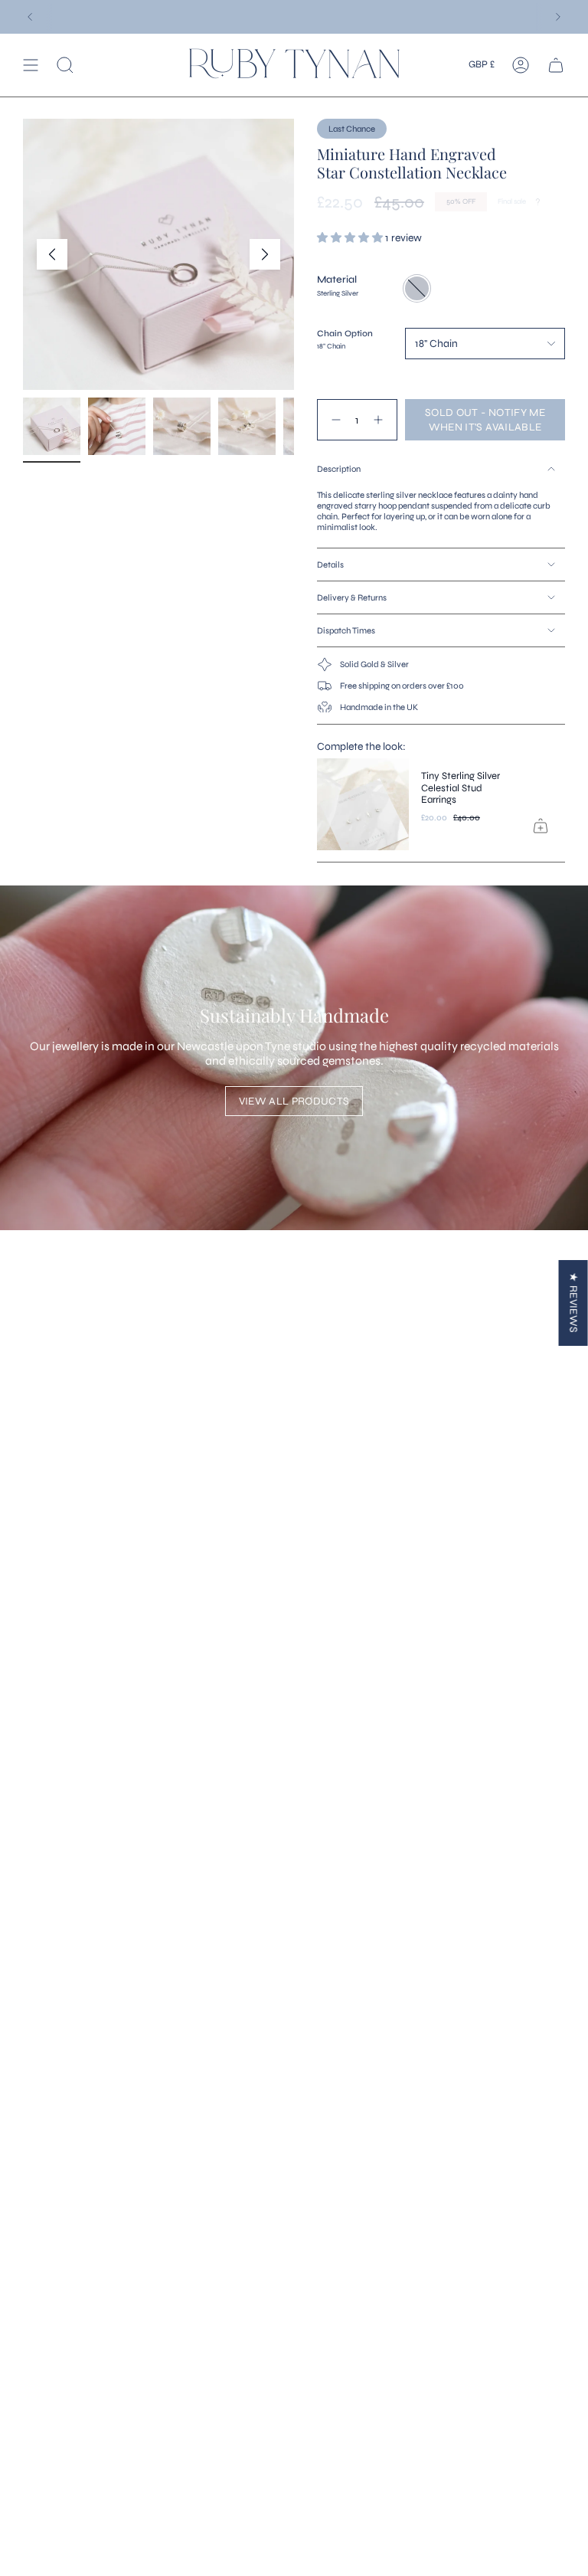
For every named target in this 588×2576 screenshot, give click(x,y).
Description (339, 469)
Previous (52, 254)
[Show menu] (31, 65)
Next (265, 254)
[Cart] (556, 65)
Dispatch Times (346, 630)
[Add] (541, 826)
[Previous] (30, 17)
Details (330, 565)
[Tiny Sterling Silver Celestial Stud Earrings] (363, 804)
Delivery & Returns (352, 597)
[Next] (558, 17)
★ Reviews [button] (574, 1303)
